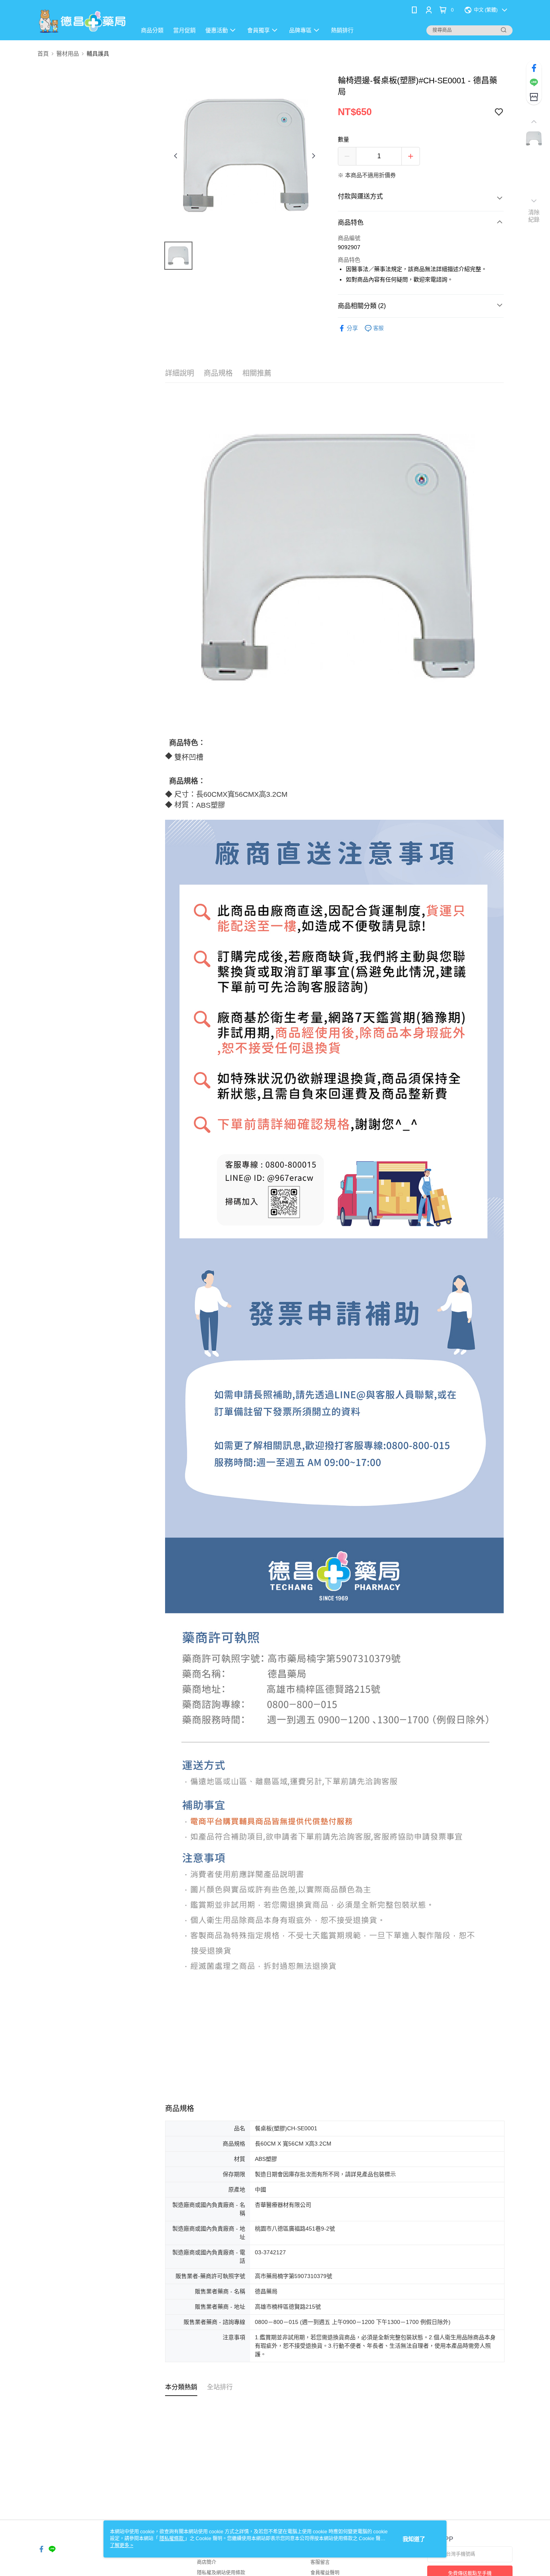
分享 (352, 328)
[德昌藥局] (82, 21)
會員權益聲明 (325, 2573)
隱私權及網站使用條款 (221, 2573)
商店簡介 (207, 2562)
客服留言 (320, 2562)
